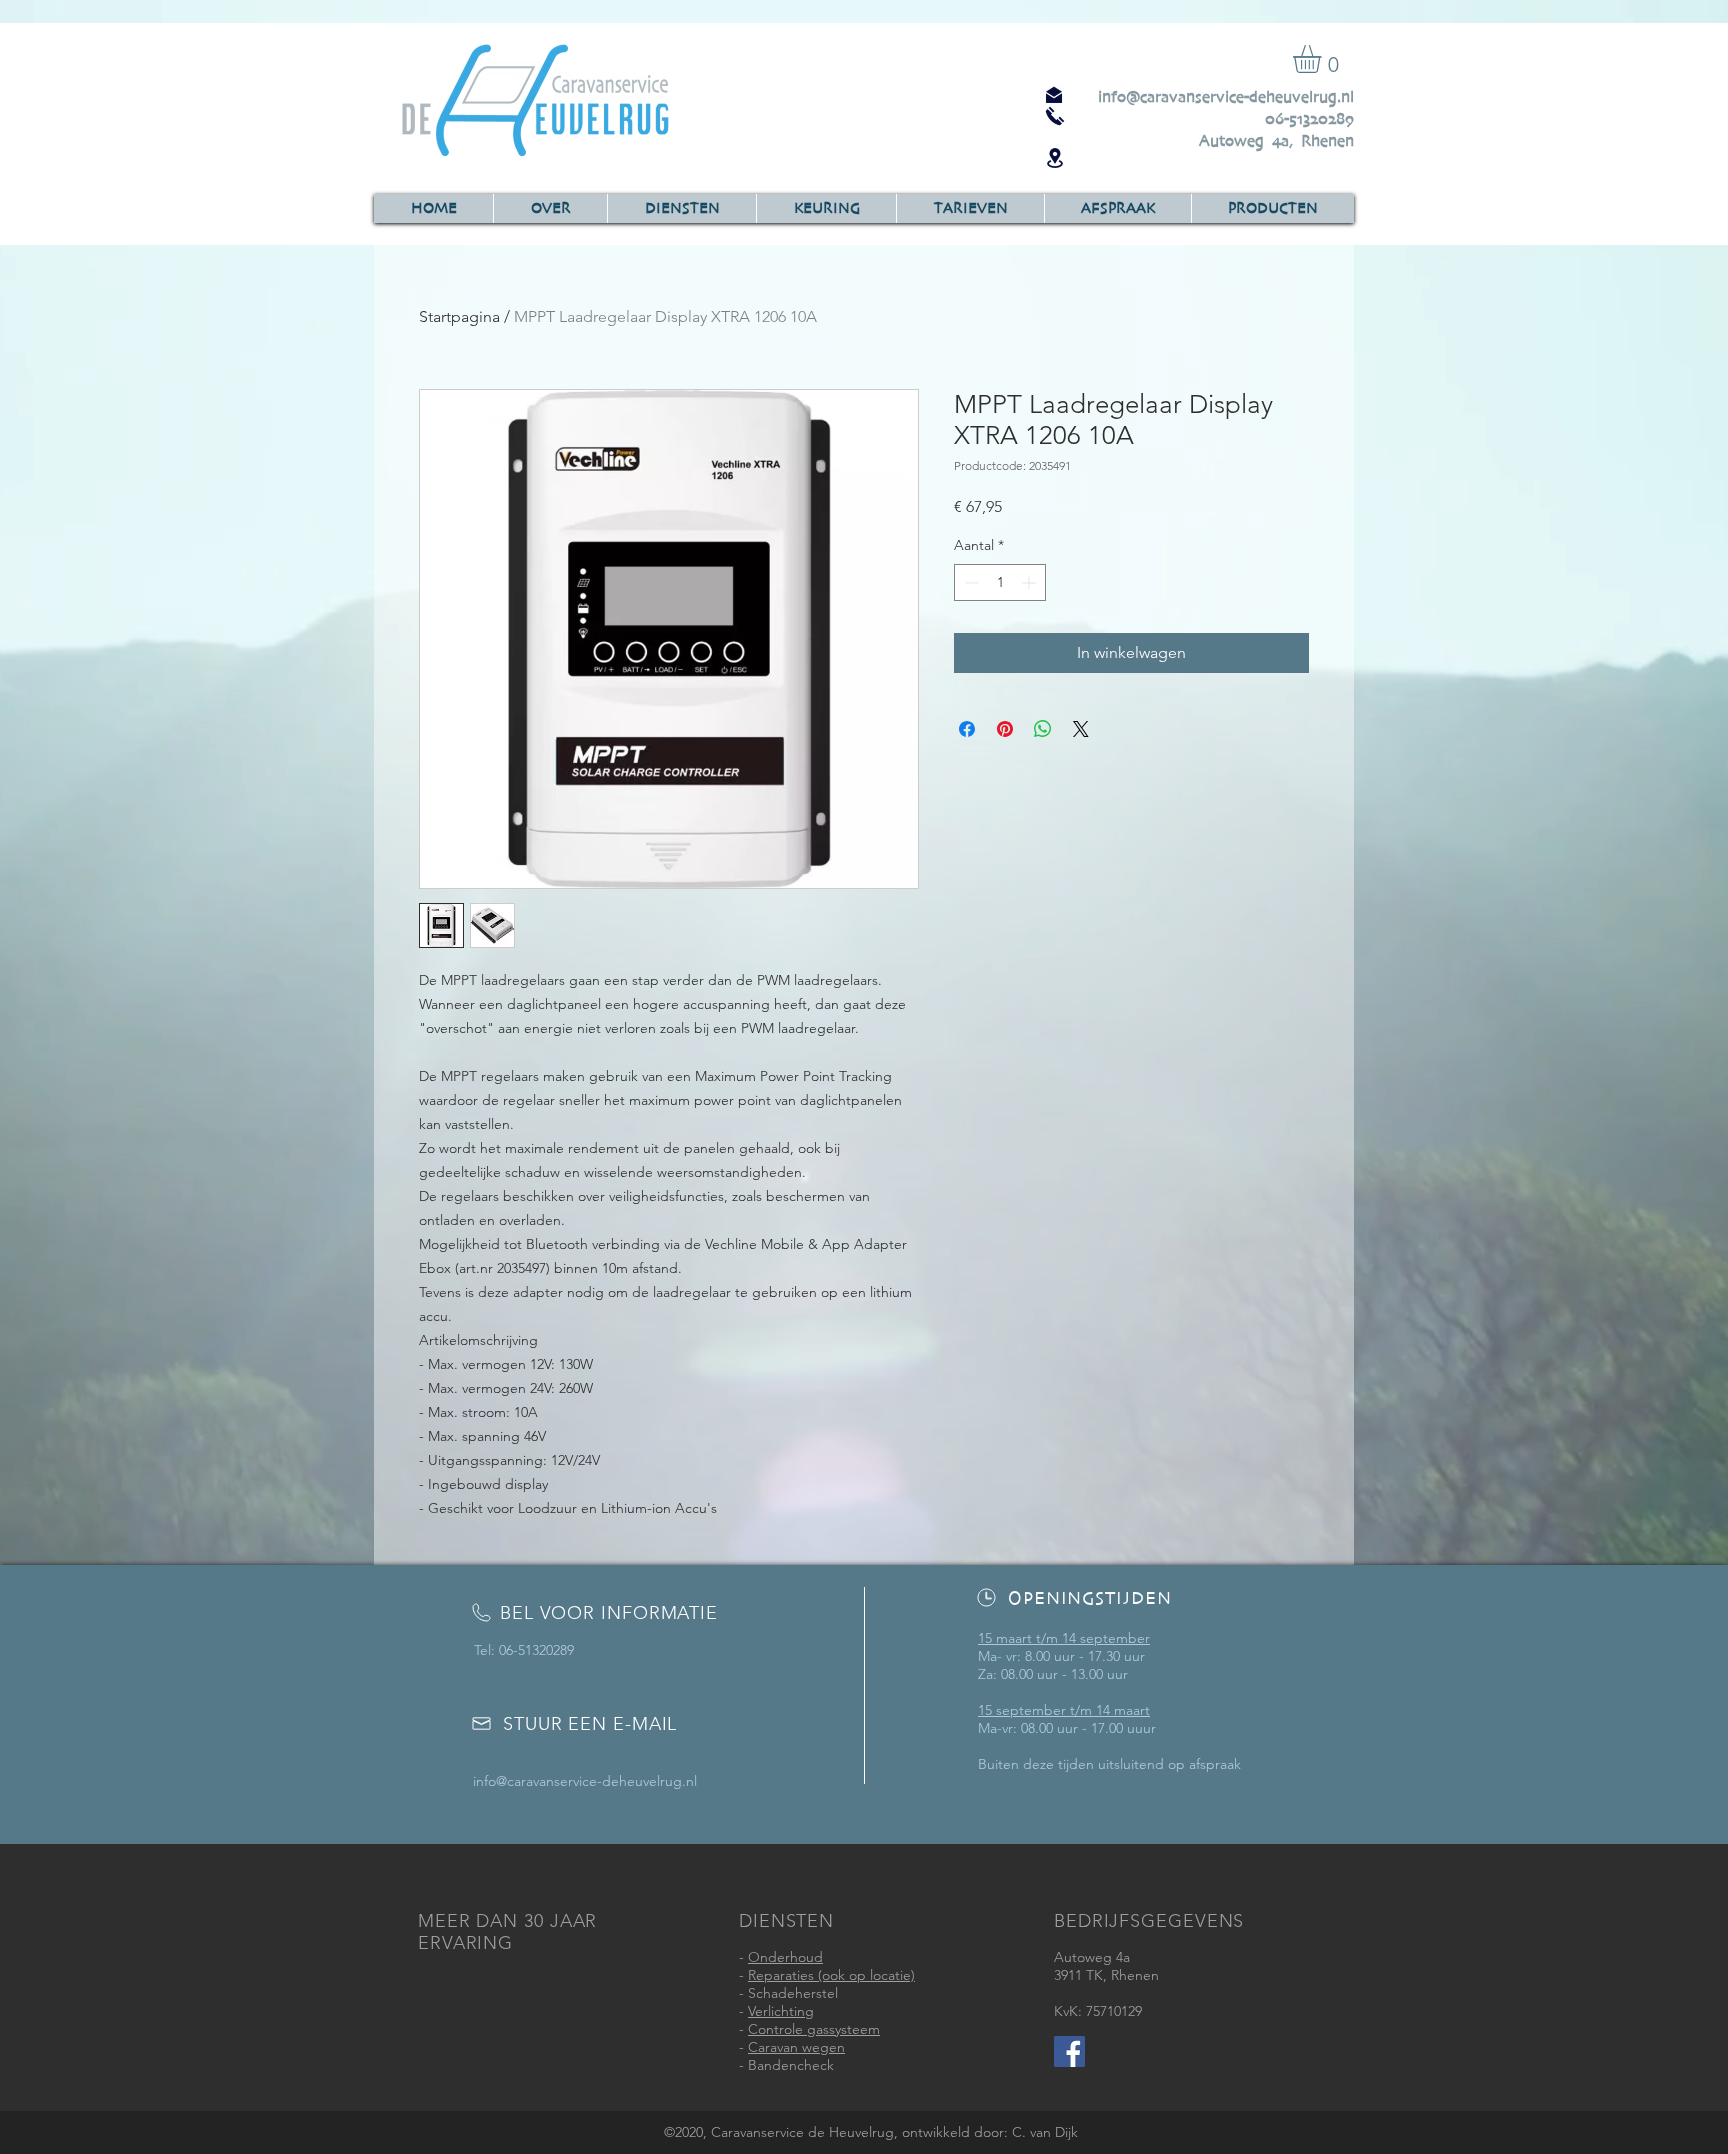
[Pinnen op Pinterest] (1005, 729)
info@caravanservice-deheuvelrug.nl (1226, 96)
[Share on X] (1081, 729)
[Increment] (1030, 582)
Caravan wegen (796, 2047)
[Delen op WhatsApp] (1043, 729)
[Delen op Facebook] (967, 729)
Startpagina (459, 316)
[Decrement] (969, 582)
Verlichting (781, 2011)
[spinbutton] (1000, 582)
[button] (1323, 59)
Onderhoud (785, 1957)
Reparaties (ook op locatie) (831, 1975)
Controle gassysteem (814, 2029)
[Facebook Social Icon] (1069, 2051)
